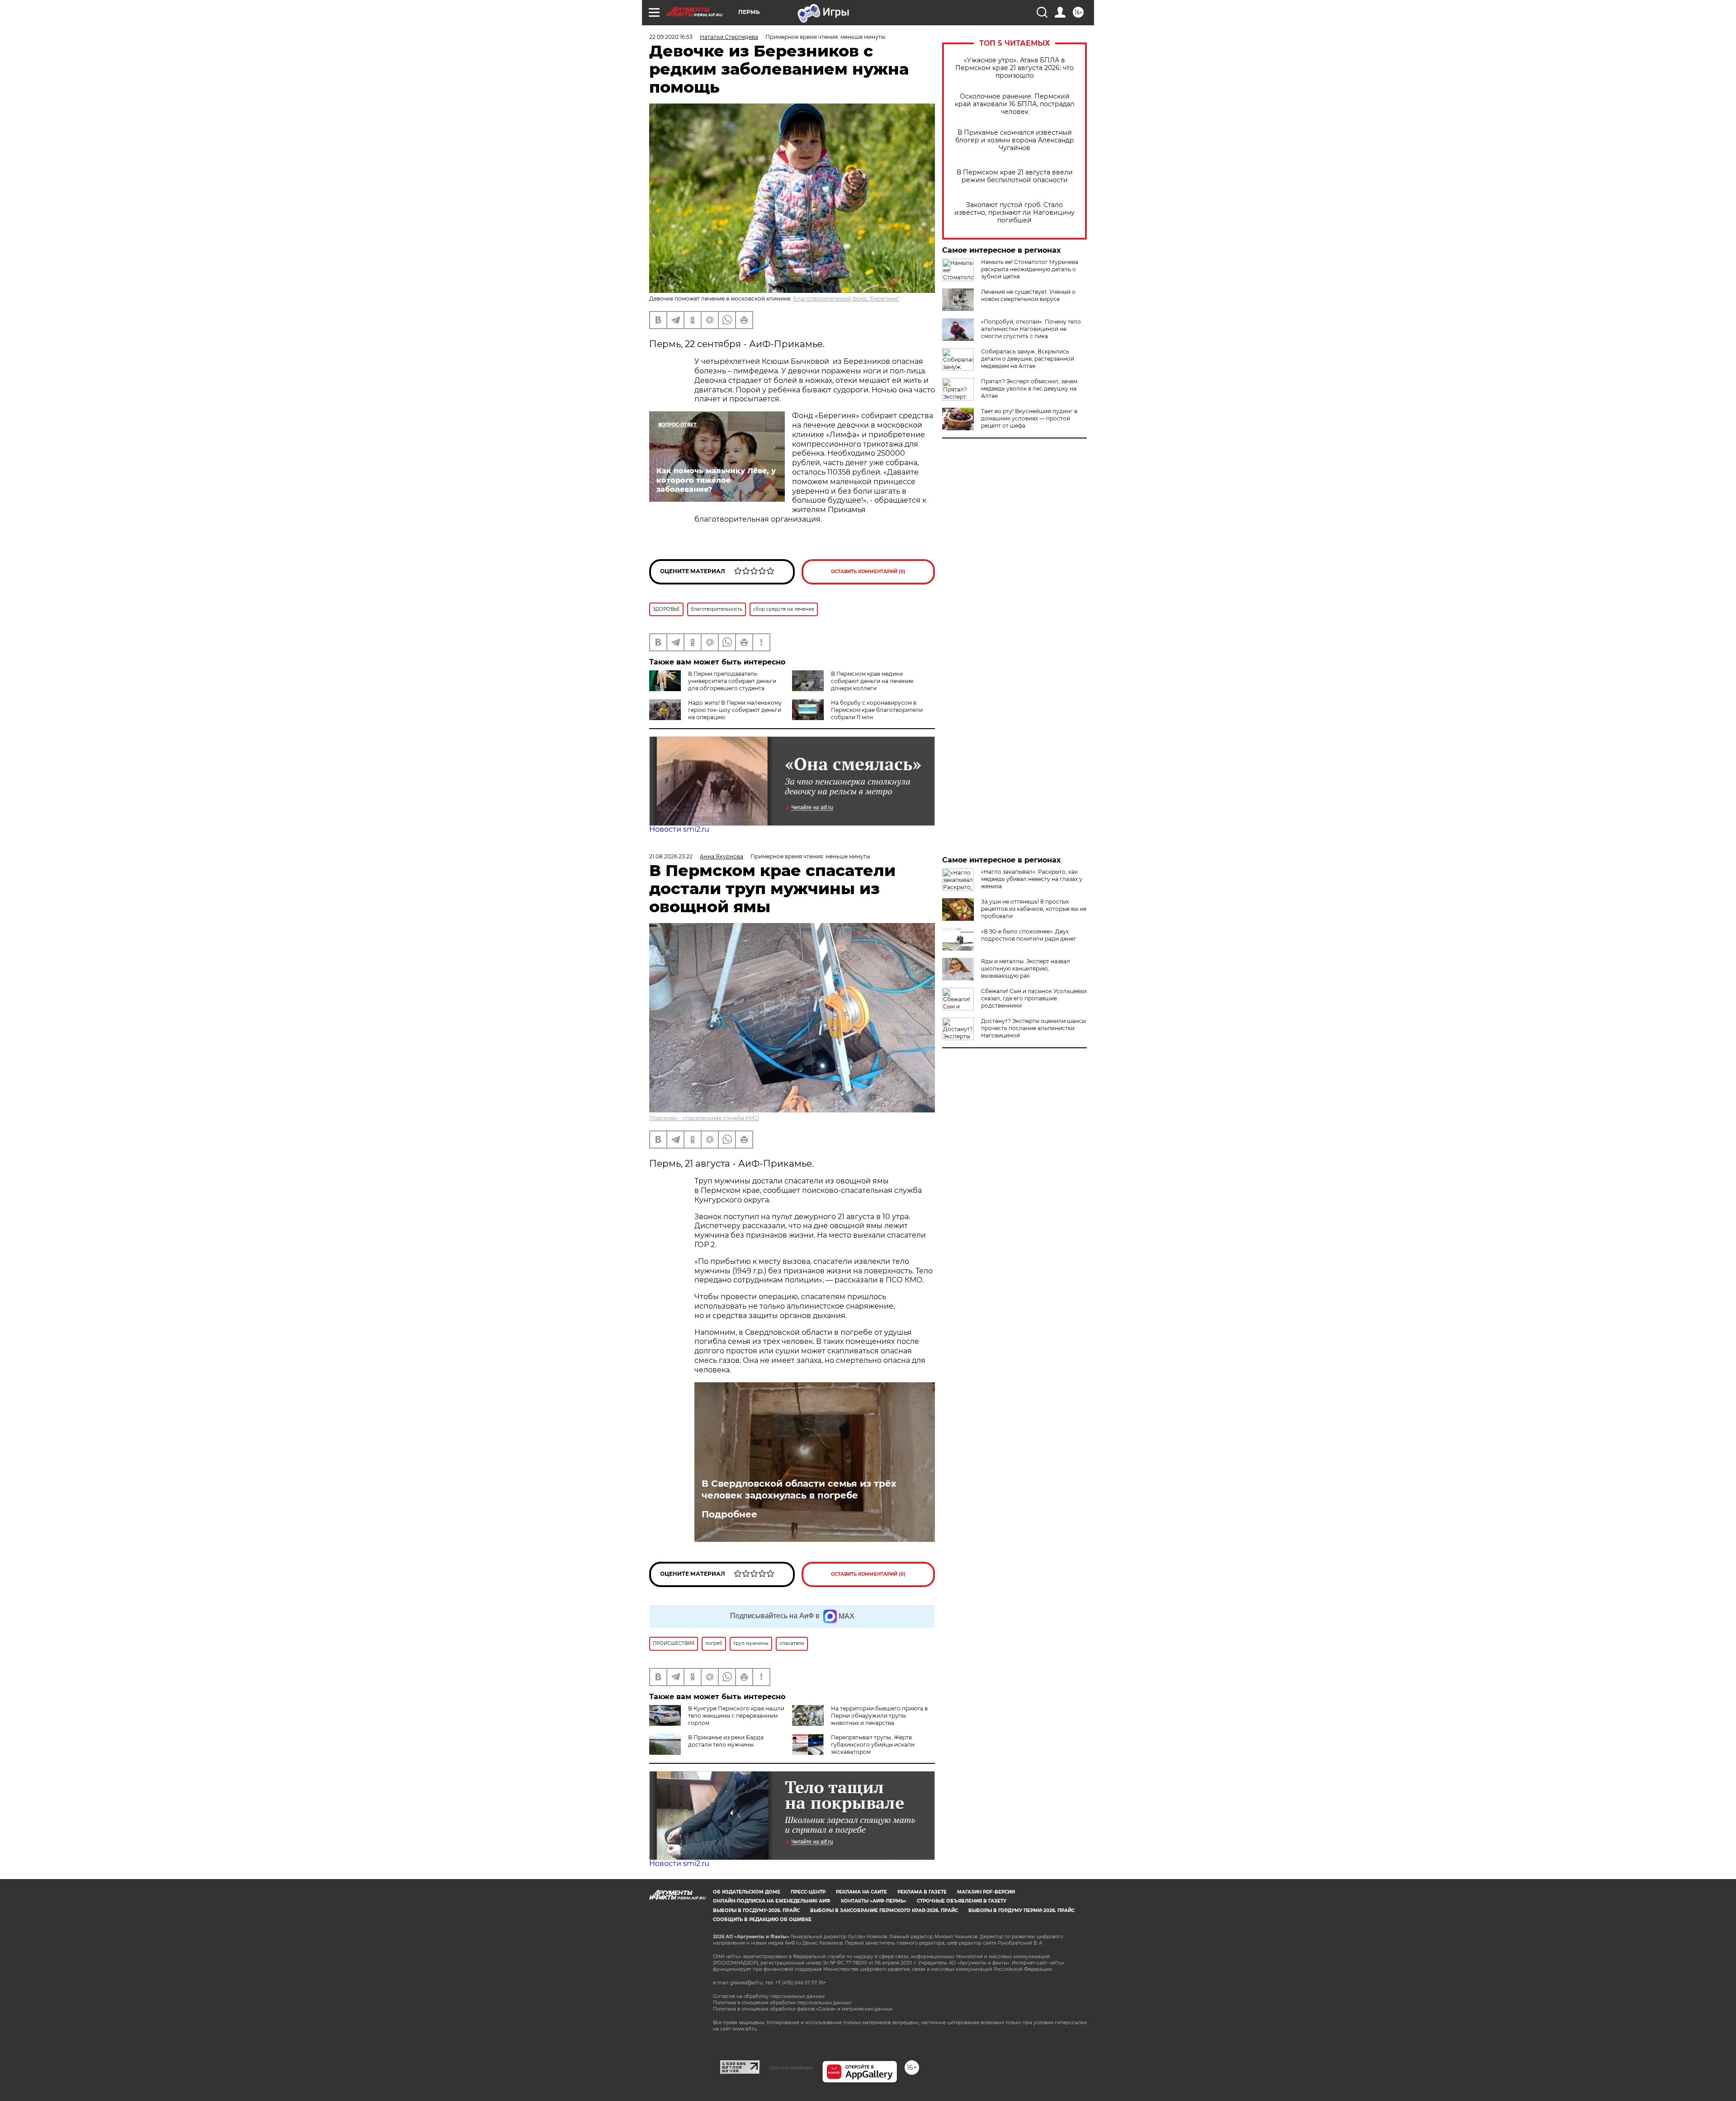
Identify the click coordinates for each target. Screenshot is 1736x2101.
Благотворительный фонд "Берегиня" (846, 299)
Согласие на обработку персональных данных (769, 1996)
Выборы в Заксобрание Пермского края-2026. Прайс (884, 1910)
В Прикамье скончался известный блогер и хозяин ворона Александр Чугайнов (1015, 140)
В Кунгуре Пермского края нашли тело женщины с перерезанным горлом (736, 1716)
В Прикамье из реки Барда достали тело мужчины (726, 1741)
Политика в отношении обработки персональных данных (782, 2003)
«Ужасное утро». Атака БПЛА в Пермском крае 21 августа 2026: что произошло (1014, 68)
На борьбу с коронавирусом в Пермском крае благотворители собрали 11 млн (877, 710)
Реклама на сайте (861, 1892)
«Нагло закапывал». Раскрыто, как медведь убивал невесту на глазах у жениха (1032, 879)
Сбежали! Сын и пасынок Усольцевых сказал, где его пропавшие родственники (1034, 998)
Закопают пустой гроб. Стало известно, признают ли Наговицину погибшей (1014, 213)
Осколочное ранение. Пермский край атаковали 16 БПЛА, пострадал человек (1015, 104)
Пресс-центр (808, 1892)
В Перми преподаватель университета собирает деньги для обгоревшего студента (732, 681)
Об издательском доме (747, 1892)
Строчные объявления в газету (962, 1901)
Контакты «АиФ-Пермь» (874, 1901)
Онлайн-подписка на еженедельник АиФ (772, 1901)
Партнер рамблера (791, 2068)
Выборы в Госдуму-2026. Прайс (756, 1910)
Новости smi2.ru (679, 829)
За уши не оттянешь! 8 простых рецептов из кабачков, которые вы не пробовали (1034, 909)
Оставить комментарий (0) (868, 572)
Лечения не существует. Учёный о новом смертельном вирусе (1028, 295)
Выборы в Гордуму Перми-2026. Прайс (1021, 1910)
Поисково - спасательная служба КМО (704, 1118)
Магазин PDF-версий (986, 1892)
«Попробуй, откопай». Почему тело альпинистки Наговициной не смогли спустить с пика (1031, 329)
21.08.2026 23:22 (671, 856)
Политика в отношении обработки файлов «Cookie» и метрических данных (803, 2009)
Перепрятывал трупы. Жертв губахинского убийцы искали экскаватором (873, 1745)
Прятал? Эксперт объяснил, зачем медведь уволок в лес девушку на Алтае (1029, 389)
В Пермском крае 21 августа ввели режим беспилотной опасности (1015, 176)
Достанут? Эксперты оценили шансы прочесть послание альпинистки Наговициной (1033, 1028)
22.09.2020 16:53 (671, 37)
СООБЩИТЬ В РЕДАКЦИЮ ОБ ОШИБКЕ (762, 1920)
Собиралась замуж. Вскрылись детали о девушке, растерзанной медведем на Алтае (1028, 359)
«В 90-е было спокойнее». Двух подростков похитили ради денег (1029, 935)
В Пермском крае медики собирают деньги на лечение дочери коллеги (872, 681)
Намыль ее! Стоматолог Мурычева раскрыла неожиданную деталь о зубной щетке (1030, 269)
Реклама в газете (922, 1892)
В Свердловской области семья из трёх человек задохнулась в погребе (799, 1489)
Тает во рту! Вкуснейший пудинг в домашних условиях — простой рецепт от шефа (1029, 418)
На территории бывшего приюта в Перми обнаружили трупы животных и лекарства (879, 1716)
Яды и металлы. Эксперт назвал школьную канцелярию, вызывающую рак (1026, 968)
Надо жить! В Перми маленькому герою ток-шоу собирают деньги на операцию (735, 710)
